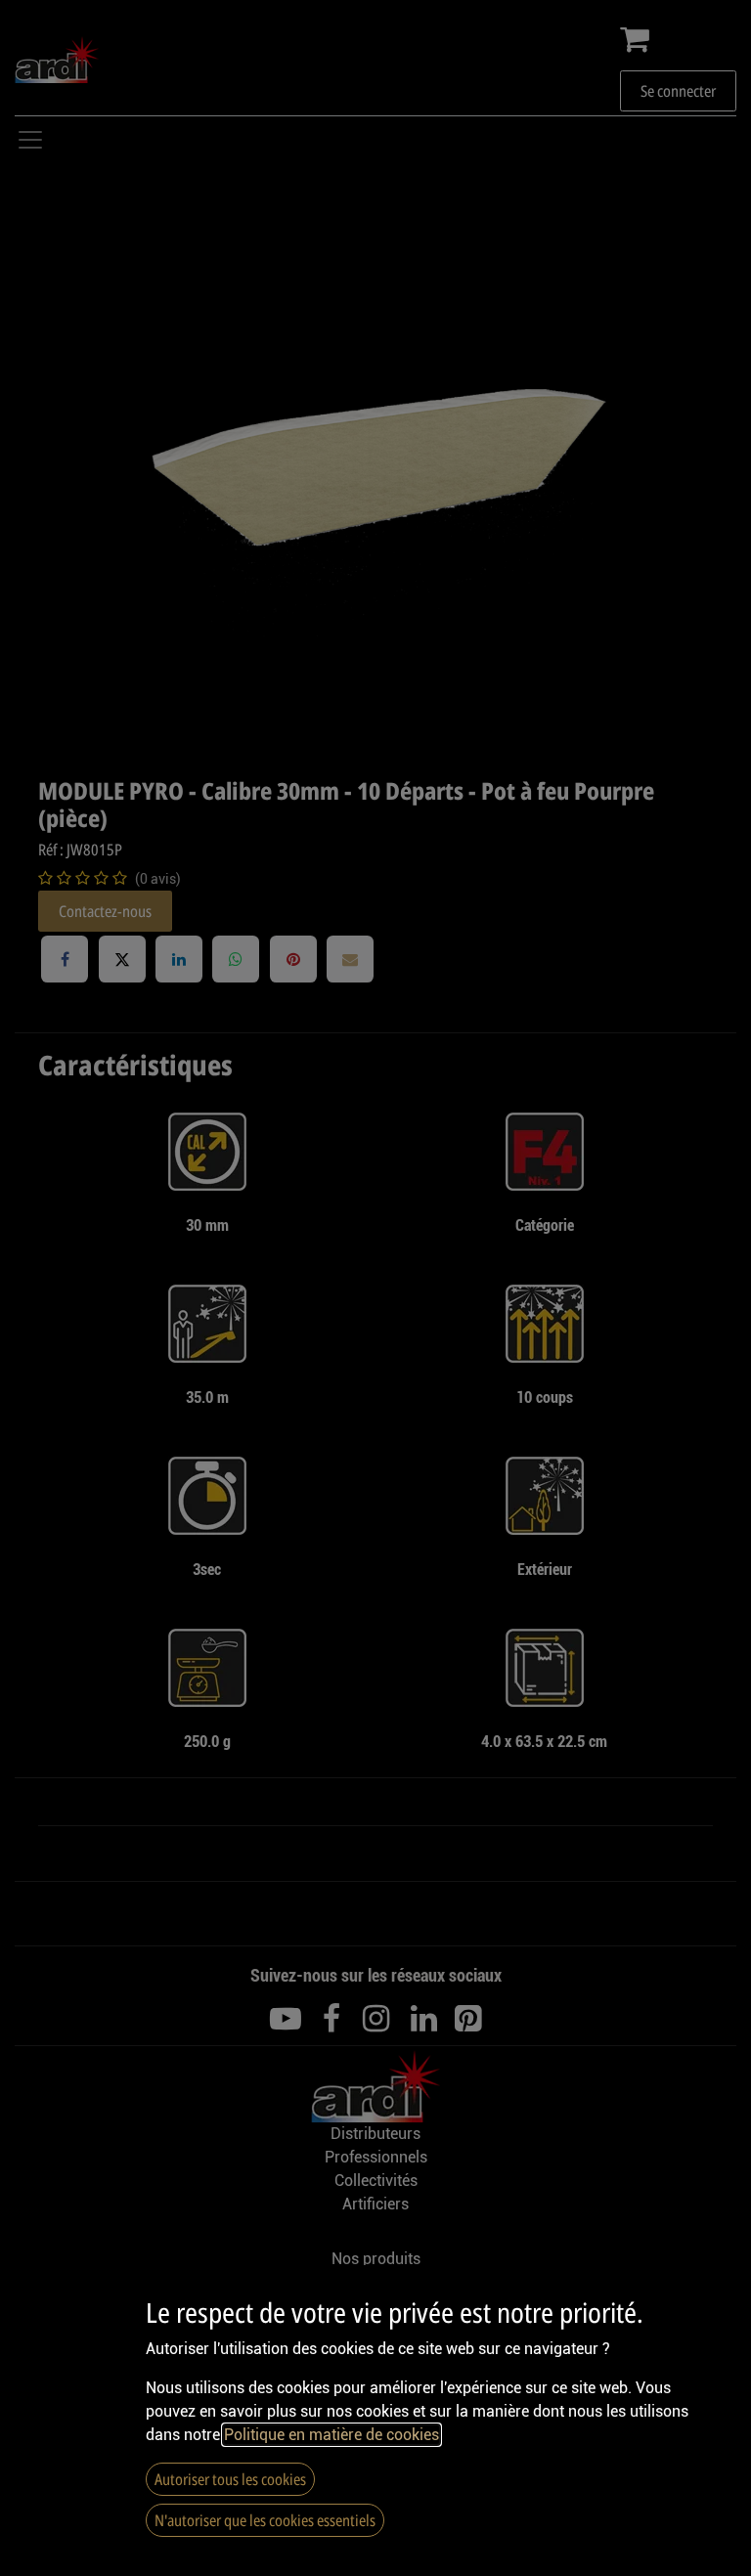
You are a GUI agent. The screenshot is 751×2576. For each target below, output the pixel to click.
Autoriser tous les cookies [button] (230, 2479)
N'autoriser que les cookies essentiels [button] (265, 2520)
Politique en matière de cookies (331, 2435)
